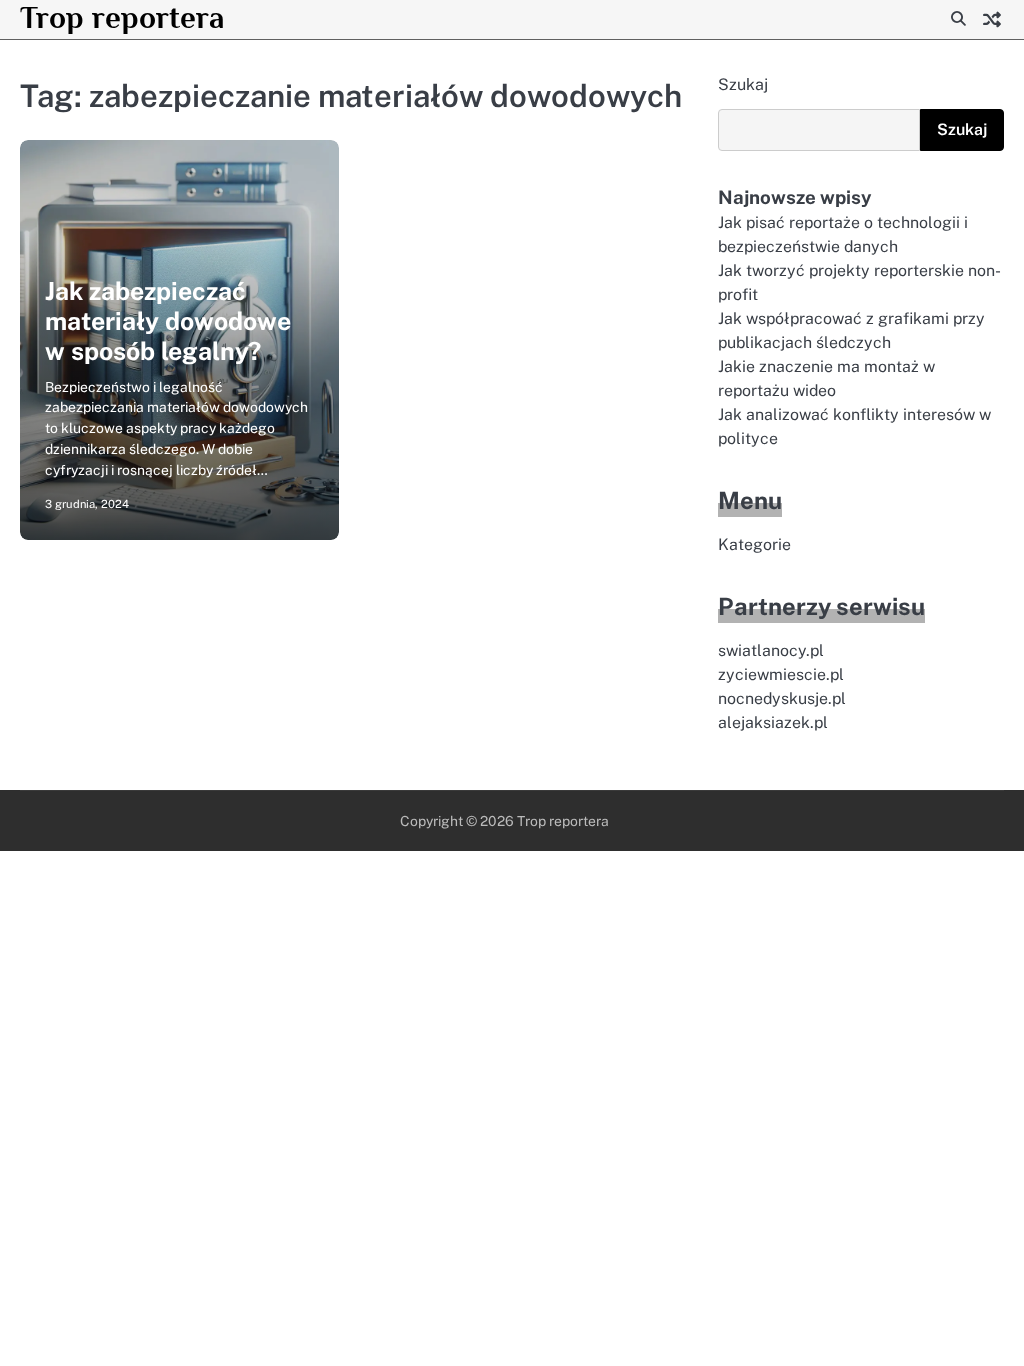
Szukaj (743, 84)
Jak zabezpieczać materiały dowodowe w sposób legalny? (168, 321)
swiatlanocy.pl (771, 650)
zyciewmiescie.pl (781, 674)
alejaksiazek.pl (773, 722)
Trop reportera (122, 17)
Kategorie (754, 544)
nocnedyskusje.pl (782, 698)
